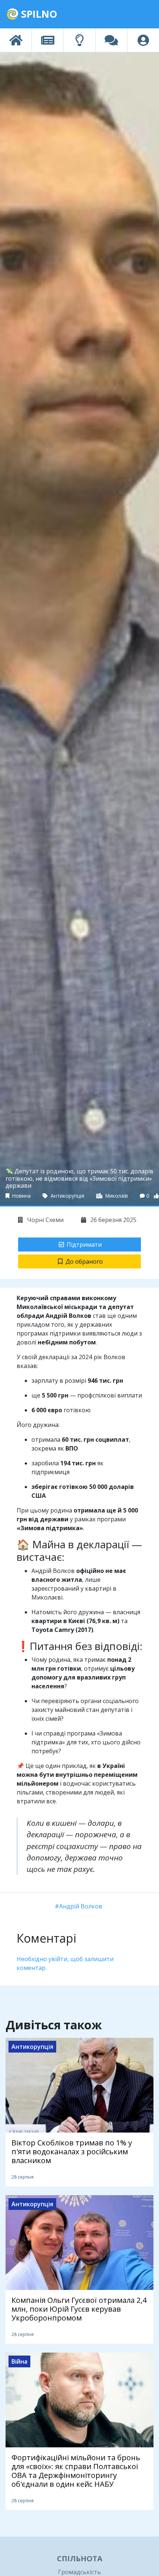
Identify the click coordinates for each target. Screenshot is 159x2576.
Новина (21, 1196)
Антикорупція (67, 1196)
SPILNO (38, 14)
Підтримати (84, 1245)
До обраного (84, 1261)
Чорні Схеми (45, 1220)
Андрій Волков (81, 1906)
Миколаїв (116, 1196)
